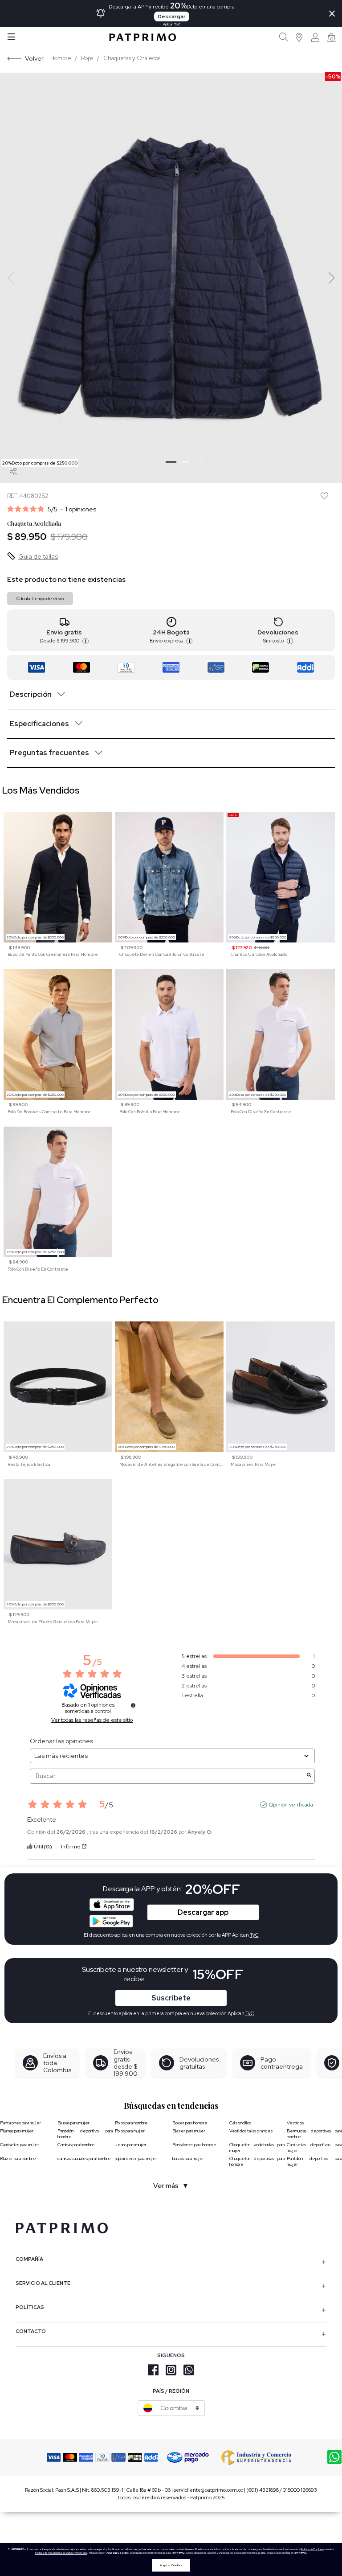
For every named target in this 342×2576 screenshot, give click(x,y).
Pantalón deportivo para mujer (314, 2161)
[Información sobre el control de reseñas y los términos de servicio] (133, 1705)
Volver (34, 58)
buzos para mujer (188, 2158)
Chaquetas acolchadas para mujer (257, 2148)
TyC (250, 2013)
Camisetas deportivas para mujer (314, 2148)
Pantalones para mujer (20, 2123)
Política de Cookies (312, 2549)
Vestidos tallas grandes (251, 2131)
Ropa (87, 58)
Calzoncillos (240, 2123)
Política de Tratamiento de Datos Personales (61, 2553)
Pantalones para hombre (194, 2145)
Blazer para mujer (189, 2131)
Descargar (172, 16)
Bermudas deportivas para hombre (314, 2134)
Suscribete (171, 1998)
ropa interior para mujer (136, 2158)
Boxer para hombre (190, 2123)
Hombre (61, 58)
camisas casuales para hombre (84, 2158)
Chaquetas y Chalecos (132, 58)
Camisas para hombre (76, 2145)
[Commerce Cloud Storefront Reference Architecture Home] (142, 37)
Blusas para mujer (73, 2123)
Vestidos (295, 2123)
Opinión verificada (291, 1805)
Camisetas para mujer (20, 2145)
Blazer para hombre (18, 2158)
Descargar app (203, 1912)
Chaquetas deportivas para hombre (257, 2161)
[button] (299, 37)
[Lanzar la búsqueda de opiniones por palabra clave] (309, 1776)
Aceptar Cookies (171, 2565)
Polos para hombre (131, 2123)
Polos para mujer (130, 2131)
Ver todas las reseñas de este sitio (92, 1720)
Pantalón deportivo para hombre (85, 2134)
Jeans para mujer (131, 2145)
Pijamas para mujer (17, 2131)
